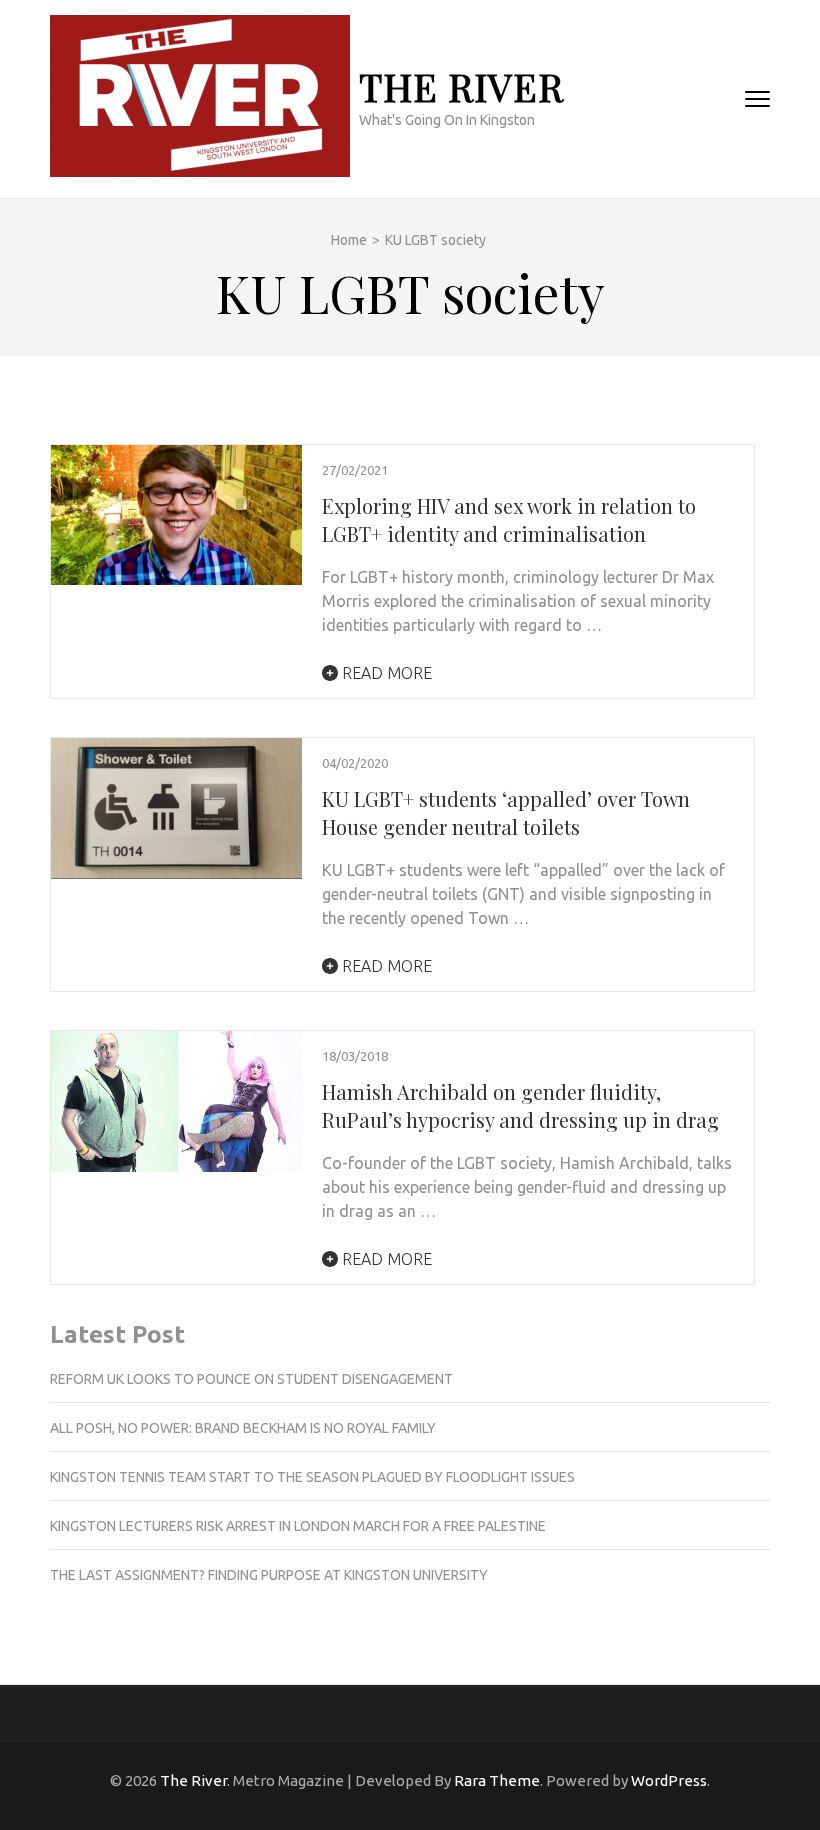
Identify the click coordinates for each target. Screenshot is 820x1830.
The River (461, 86)
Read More (385, 673)
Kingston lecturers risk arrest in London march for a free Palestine (298, 1526)
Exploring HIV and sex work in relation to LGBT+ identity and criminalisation (509, 519)
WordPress (669, 1780)
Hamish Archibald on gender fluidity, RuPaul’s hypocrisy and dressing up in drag (520, 1105)
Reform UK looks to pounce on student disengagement (251, 1379)
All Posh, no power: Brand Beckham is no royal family (243, 1428)
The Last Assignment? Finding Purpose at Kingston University (269, 1575)
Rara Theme (497, 1780)
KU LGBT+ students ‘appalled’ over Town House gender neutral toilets (506, 812)
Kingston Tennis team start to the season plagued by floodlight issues (312, 1477)
